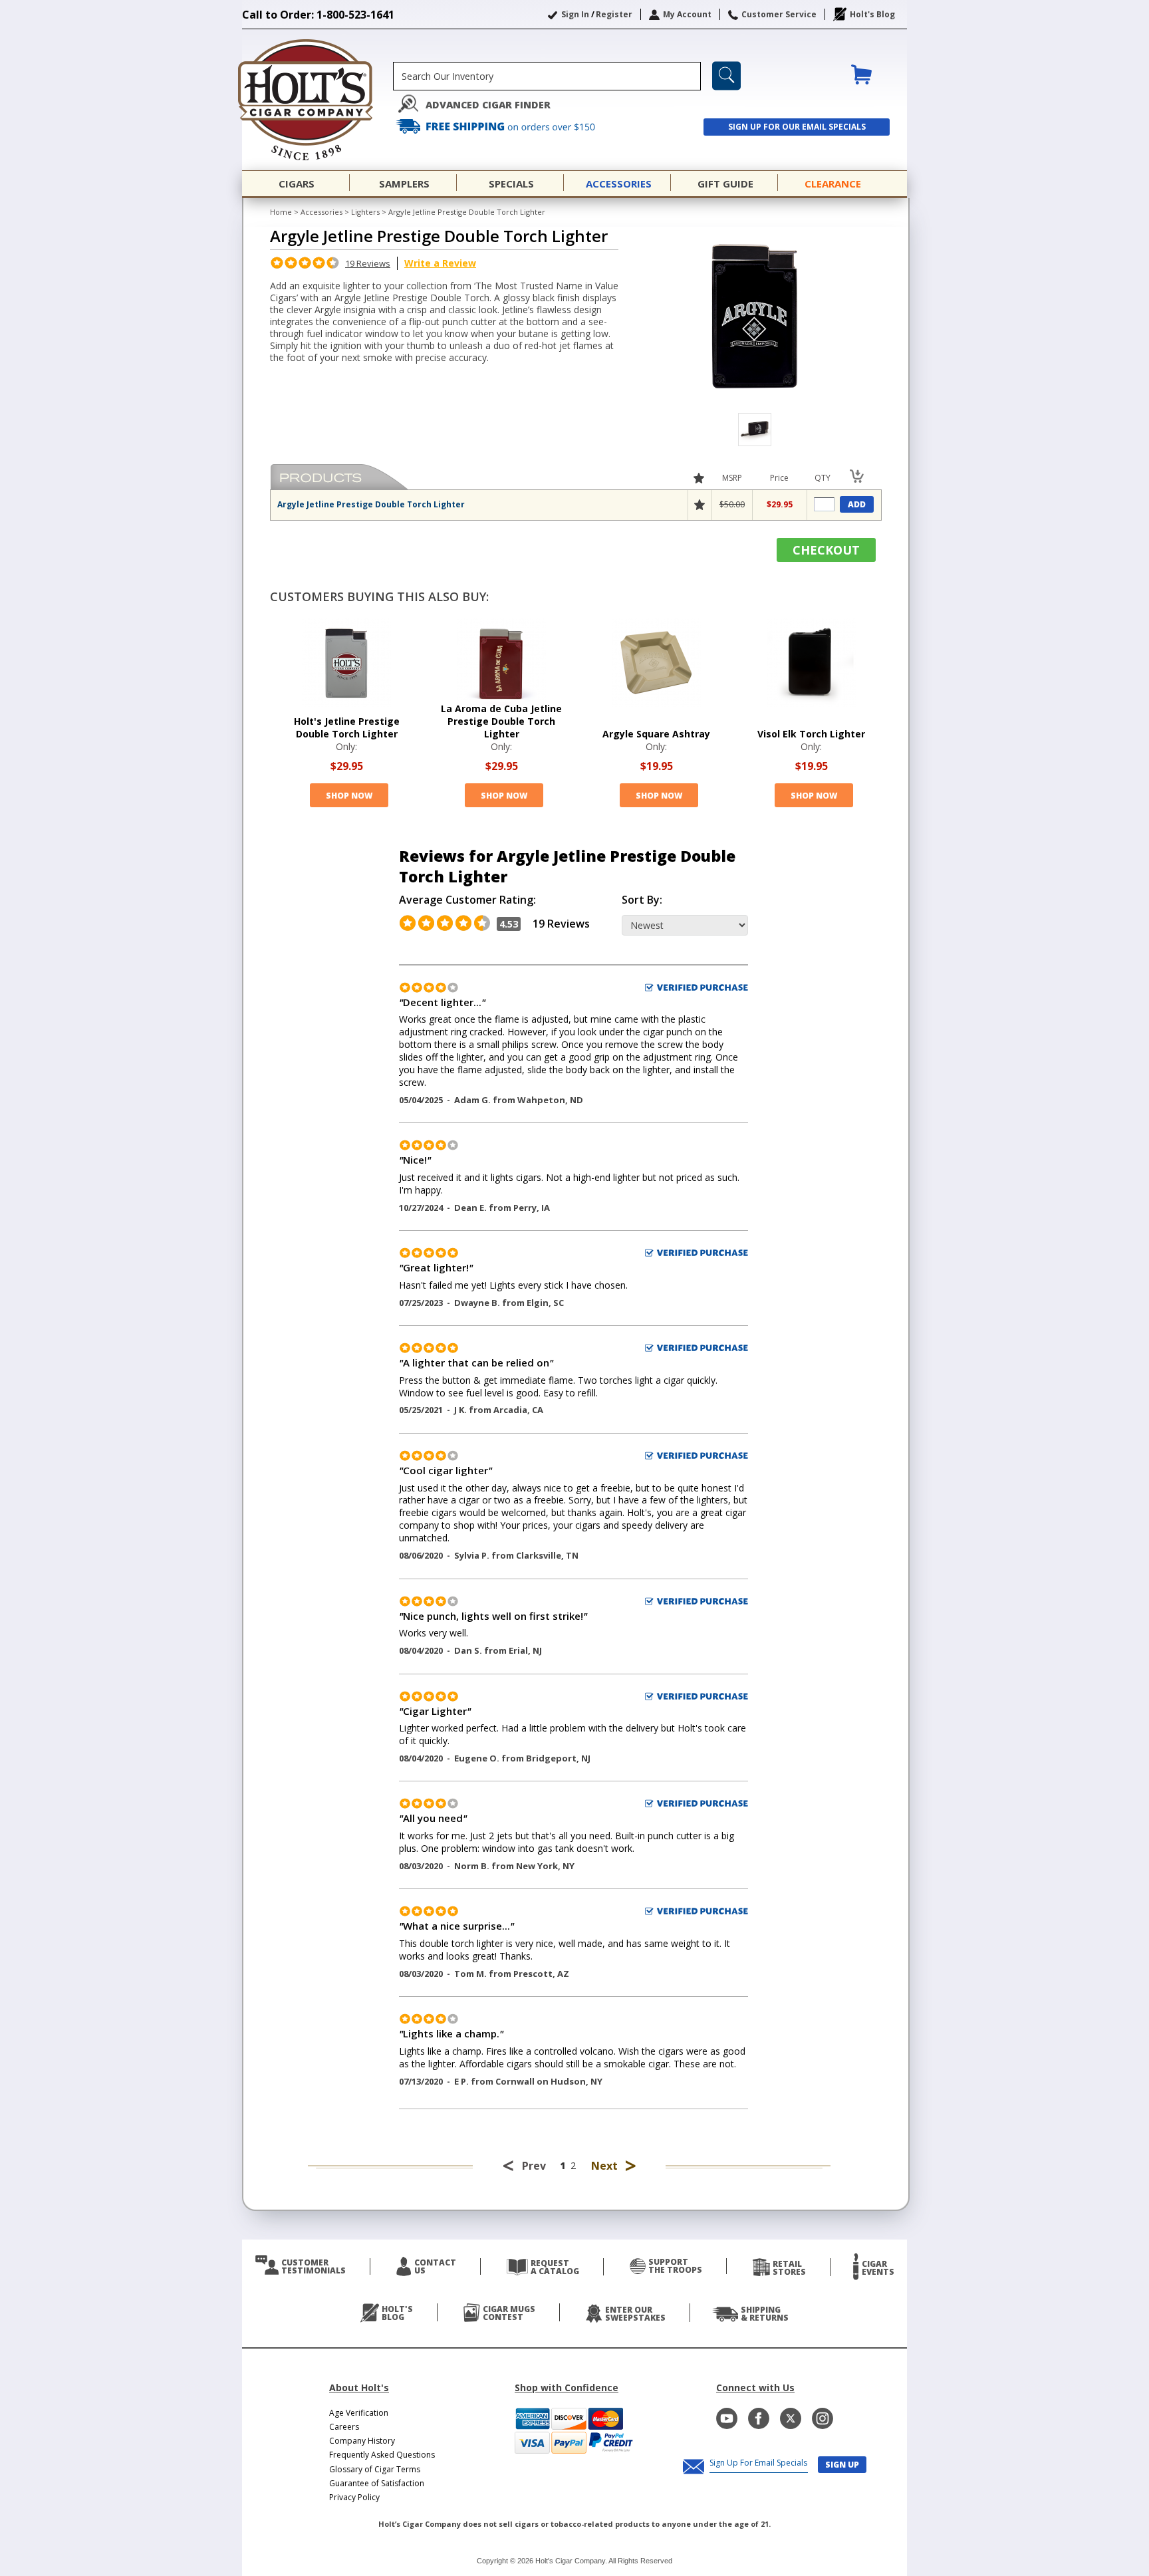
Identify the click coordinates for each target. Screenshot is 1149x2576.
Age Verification (359, 2413)
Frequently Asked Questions (382, 2455)
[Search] (726, 76)
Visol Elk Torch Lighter (811, 734)
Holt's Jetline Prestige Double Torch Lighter (347, 727)
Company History (362, 2441)
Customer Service (779, 14)
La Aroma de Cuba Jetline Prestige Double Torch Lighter (501, 721)
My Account (687, 14)
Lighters (365, 212)
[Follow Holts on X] (791, 2418)
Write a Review (440, 263)
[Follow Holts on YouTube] (727, 2418)
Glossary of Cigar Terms (375, 2469)
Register (614, 14)
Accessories (321, 212)
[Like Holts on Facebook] (759, 2418)
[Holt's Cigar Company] (318, 100)
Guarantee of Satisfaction (377, 2483)
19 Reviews (368, 263)
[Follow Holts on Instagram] (823, 2418)
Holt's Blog (872, 14)
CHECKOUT (826, 550)
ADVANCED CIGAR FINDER (488, 105)
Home (281, 212)
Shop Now (349, 796)
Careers (344, 2427)
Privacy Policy (354, 2497)
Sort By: (642, 900)
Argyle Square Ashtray (656, 734)
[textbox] (547, 76)
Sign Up (842, 2465)
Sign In (575, 14)
